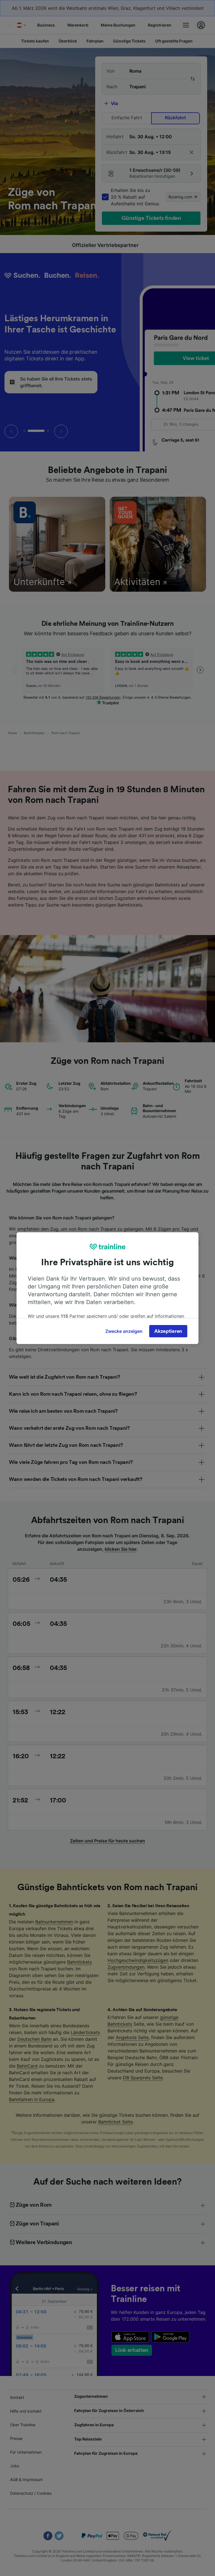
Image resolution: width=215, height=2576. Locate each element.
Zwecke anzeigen (124, 1331)
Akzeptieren (168, 1331)
